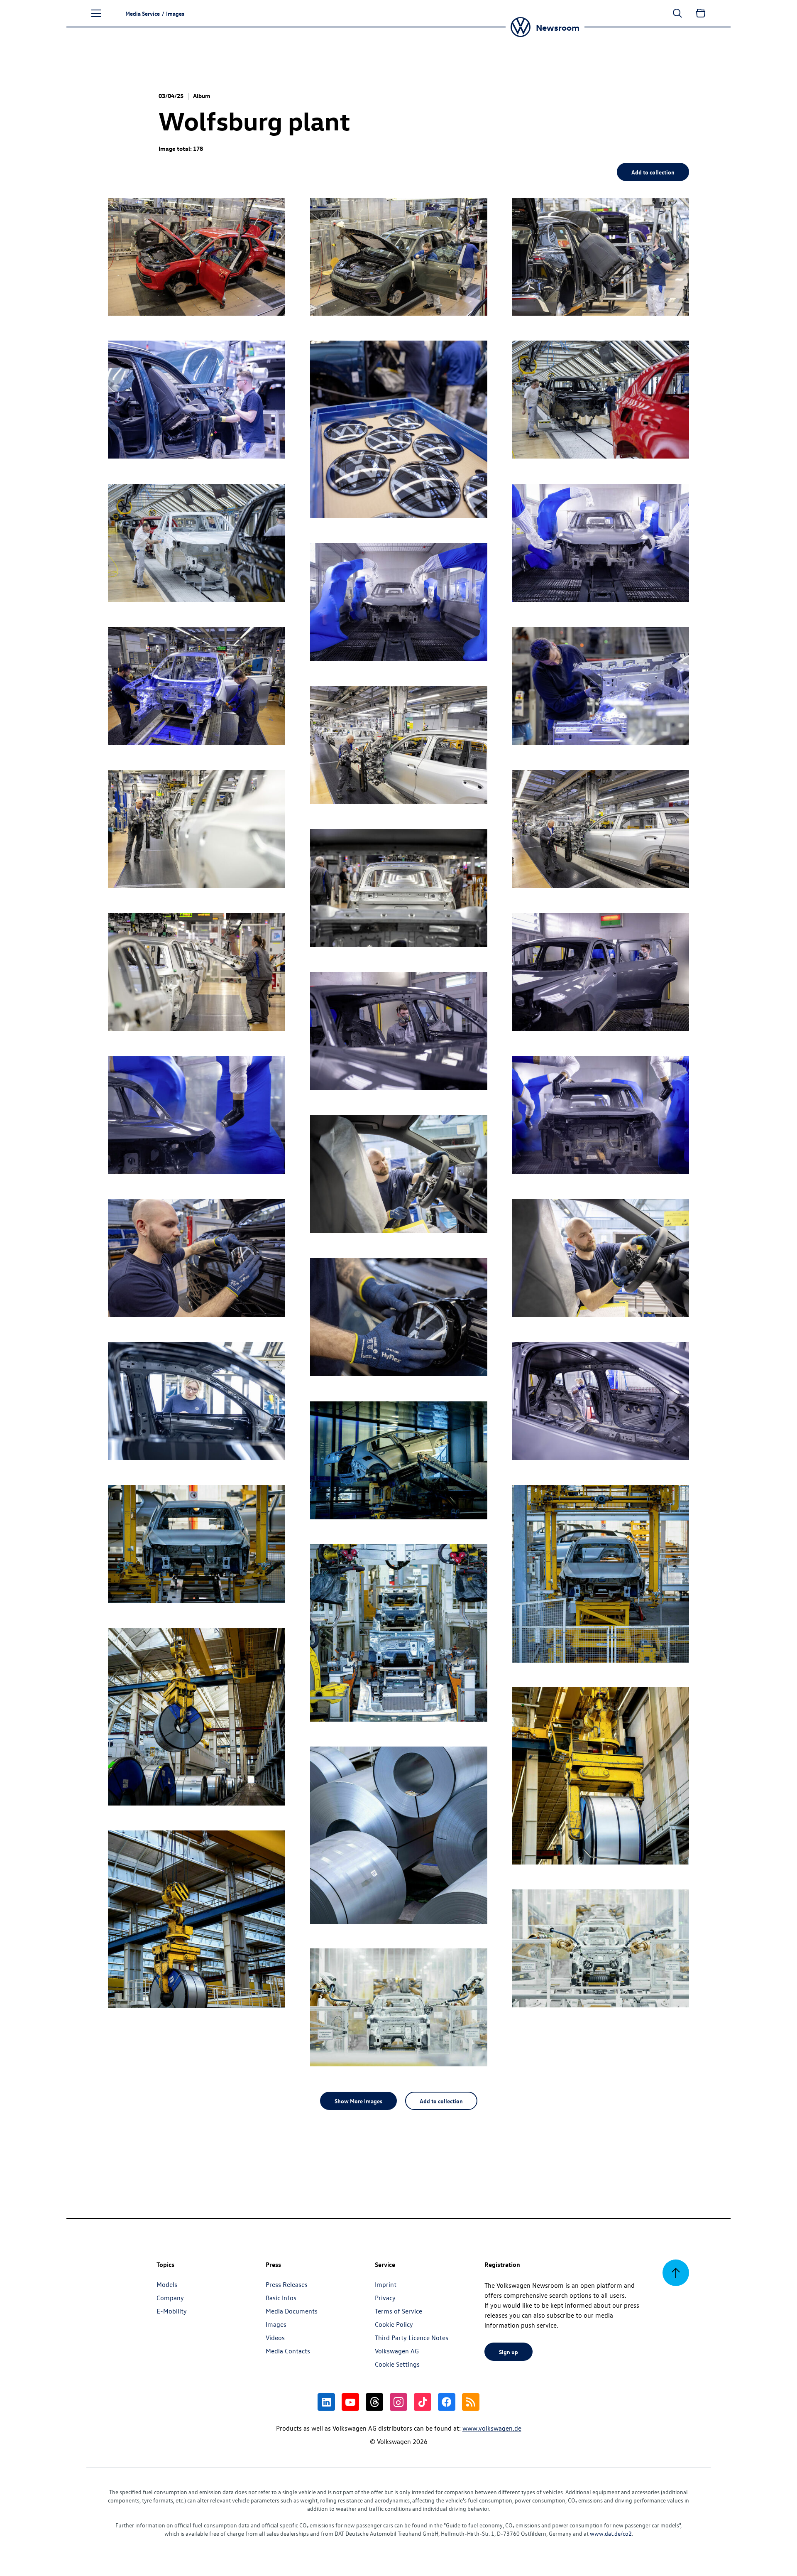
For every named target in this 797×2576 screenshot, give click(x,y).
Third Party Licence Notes (412, 2338)
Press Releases (287, 2284)
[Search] (677, 13)
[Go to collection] (701, 13)
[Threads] (374, 2402)
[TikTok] (423, 2402)
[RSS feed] (471, 2402)
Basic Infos (281, 2298)
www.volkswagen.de (492, 2428)
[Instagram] (398, 2402)
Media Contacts (288, 2351)
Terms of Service (398, 2311)
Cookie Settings (397, 2364)
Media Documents (292, 2311)
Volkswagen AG (397, 2351)
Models (167, 2284)
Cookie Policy (394, 2324)
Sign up (509, 2352)
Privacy (385, 2298)
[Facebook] (447, 2402)
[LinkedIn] (326, 2402)
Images (276, 2324)
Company (170, 2298)
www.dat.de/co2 (611, 2533)
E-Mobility (172, 2311)
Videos (275, 2338)
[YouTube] (350, 2402)
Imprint (386, 2284)
